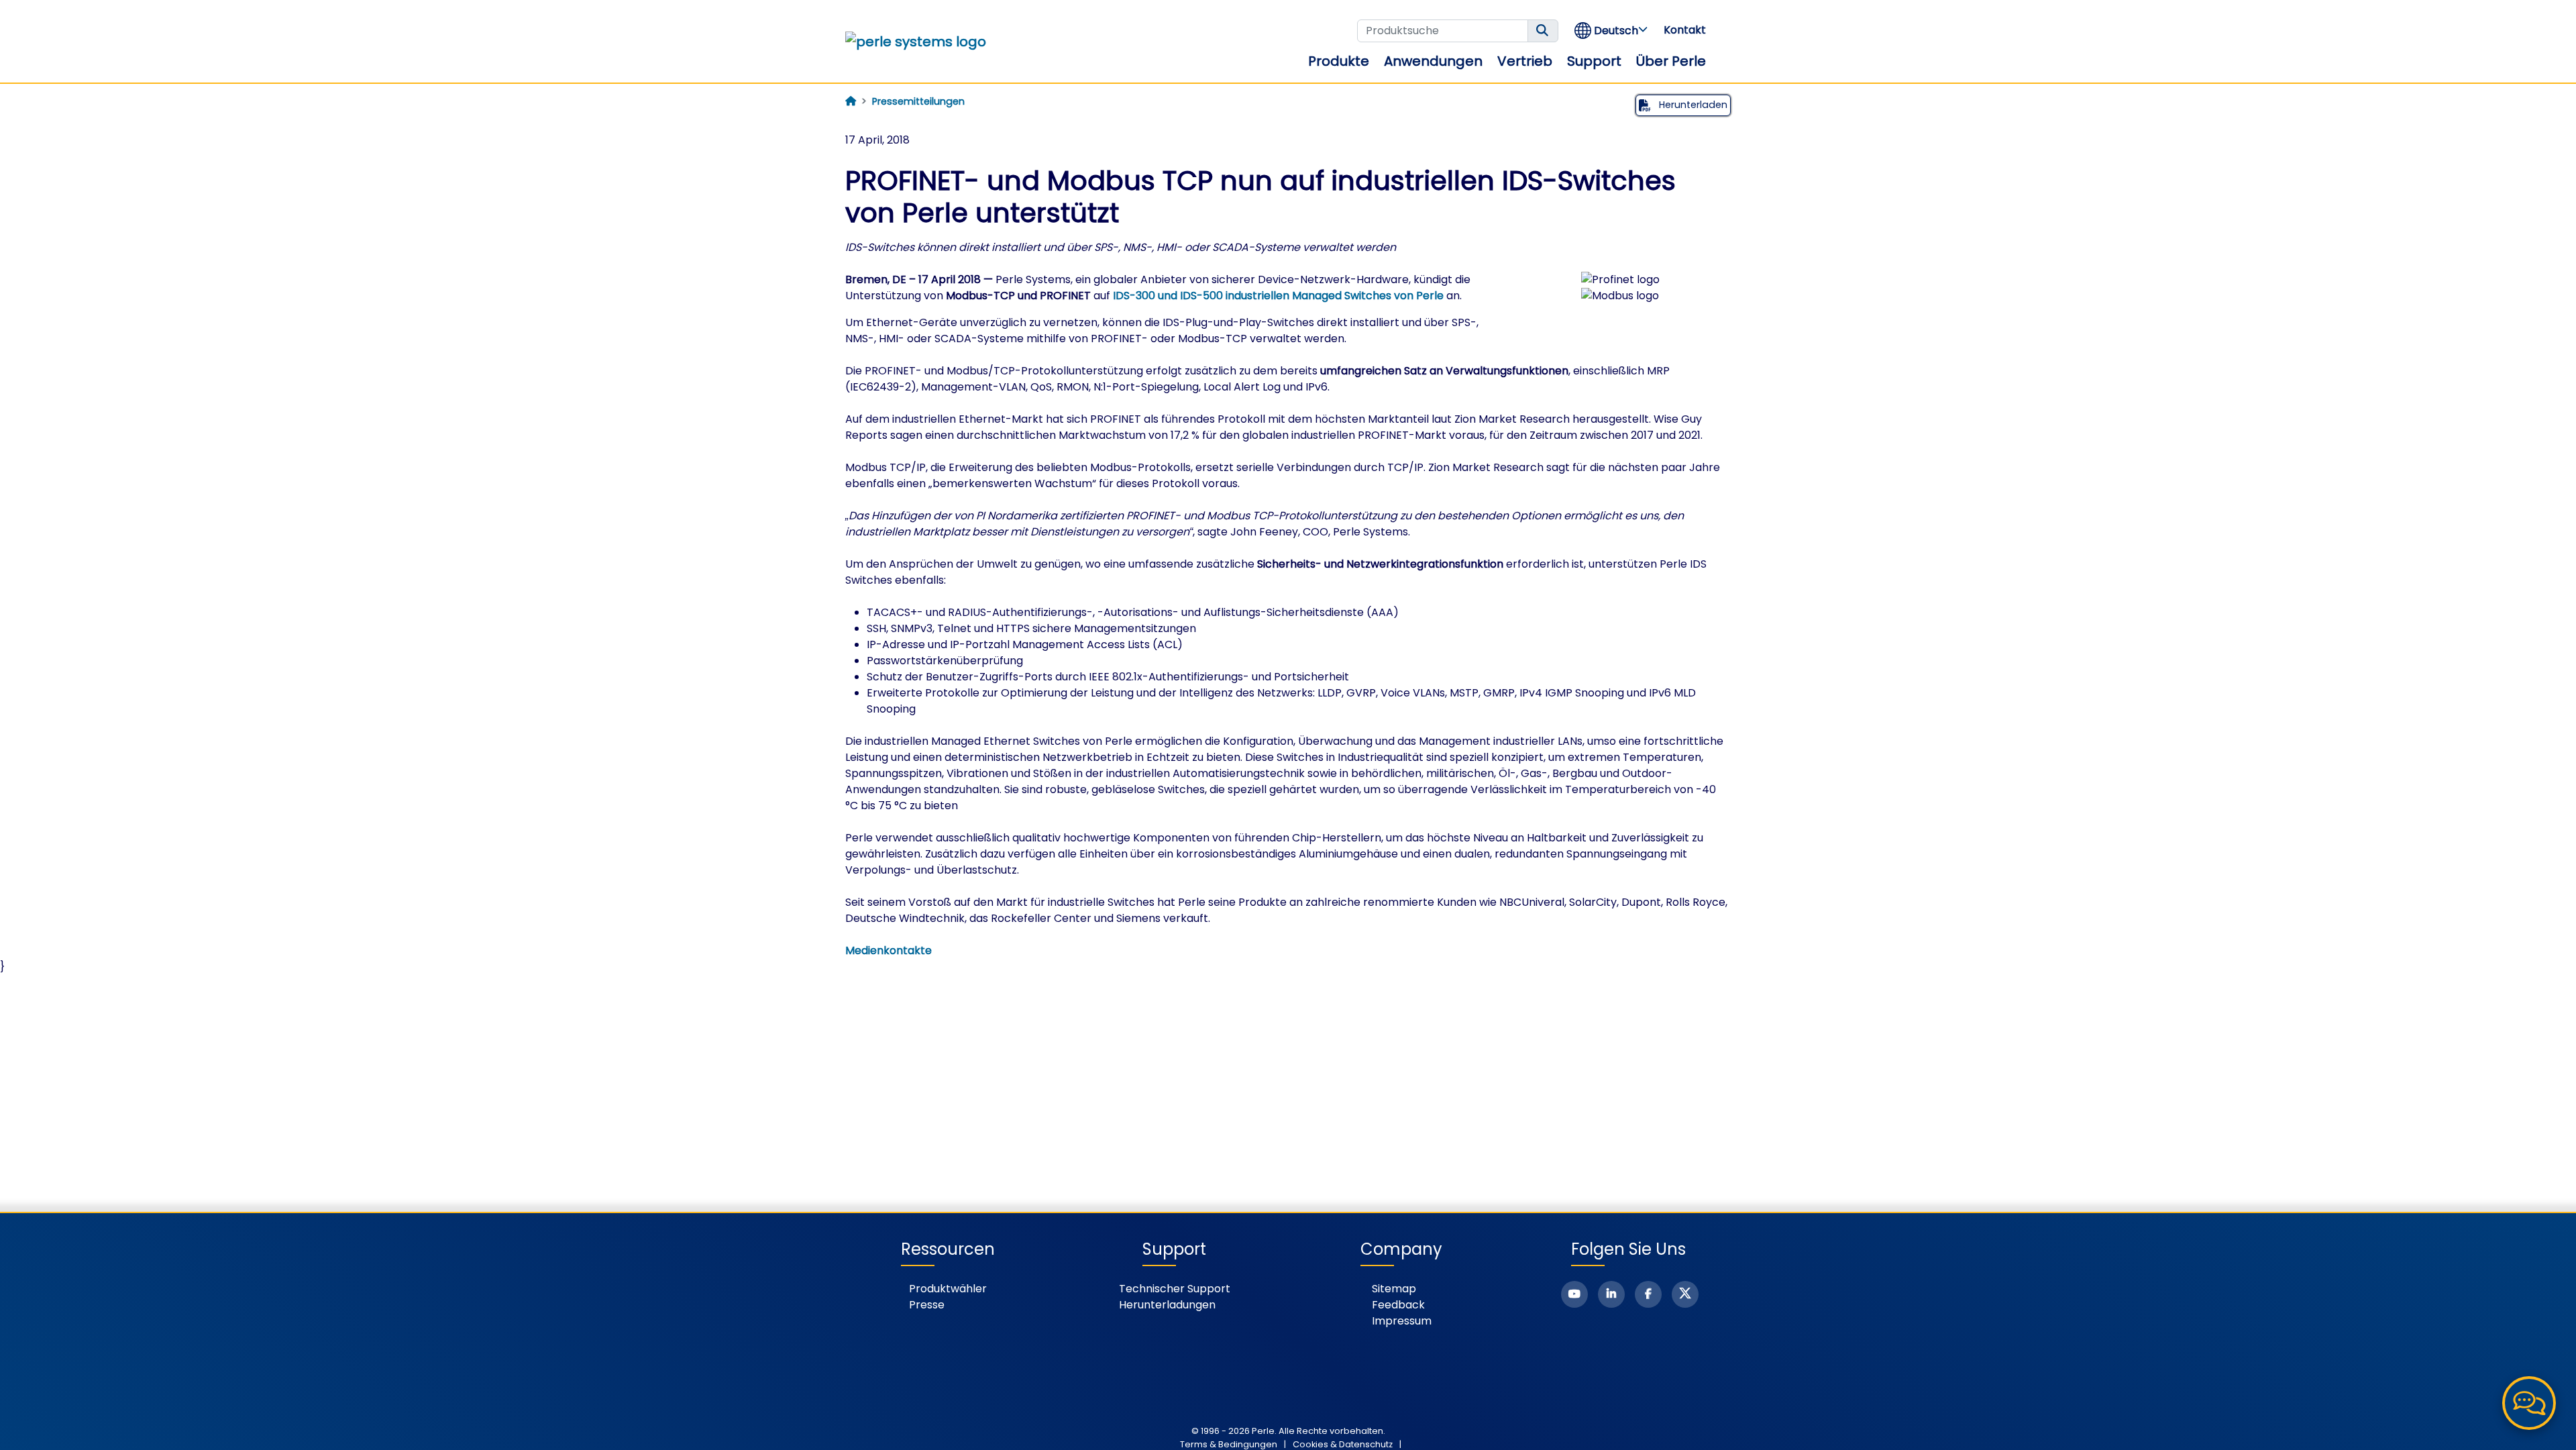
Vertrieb (1525, 61)
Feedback (1398, 1305)
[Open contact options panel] (2529, 1403)
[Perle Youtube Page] (1574, 1294)
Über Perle (1671, 61)
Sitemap (1394, 1289)
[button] (1612, 31)
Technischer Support (1175, 1289)
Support (1594, 61)
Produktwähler (948, 1289)
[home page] (851, 101)
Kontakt (1685, 30)
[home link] (916, 42)
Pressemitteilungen (918, 101)
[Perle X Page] (1685, 1294)
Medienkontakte (889, 950)
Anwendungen (1433, 61)
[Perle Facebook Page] (1648, 1294)
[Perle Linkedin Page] (1611, 1294)
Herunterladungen (1167, 1305)
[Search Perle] (1543, 31)
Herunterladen (1692, 105)
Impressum (1402, 1321)
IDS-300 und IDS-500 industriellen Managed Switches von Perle (1278, 296)
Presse (927, 1305)
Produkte (1339, 61)
